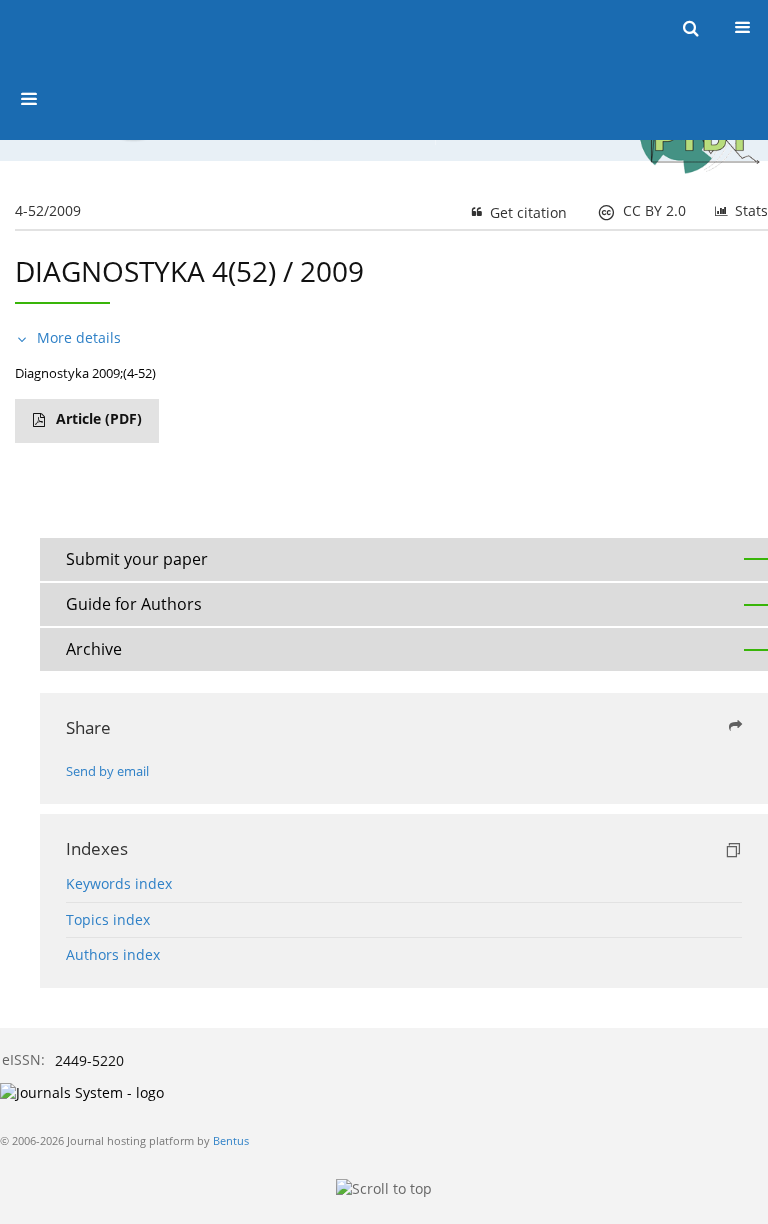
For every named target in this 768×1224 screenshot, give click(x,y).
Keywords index (119, 883)
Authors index (113, 954)
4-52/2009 (48, 210)
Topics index (108, 919)
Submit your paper (137, 559)
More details (79, 337)
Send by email (107, 771)
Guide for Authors (134, 604)
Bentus (231, 1140)
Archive (94, 649)
